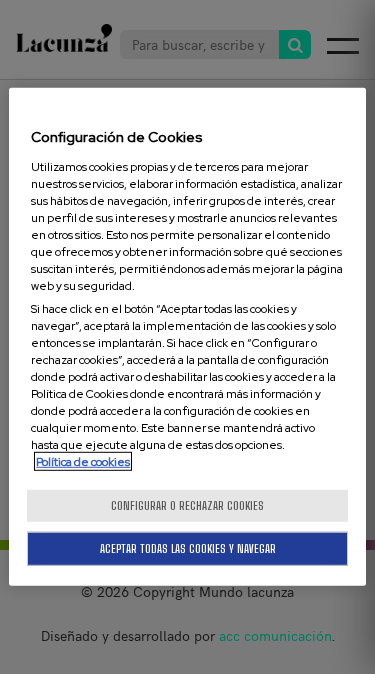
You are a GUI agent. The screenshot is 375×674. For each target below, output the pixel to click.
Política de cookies (83, 461)
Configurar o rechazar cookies (187, 505)
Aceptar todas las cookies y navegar (188, 548)
